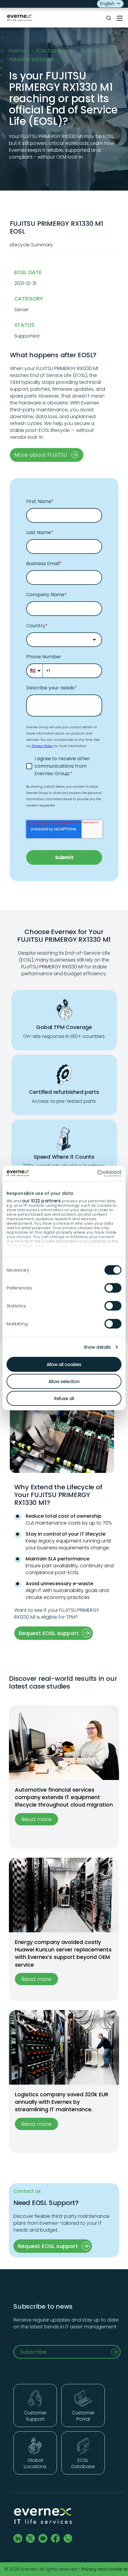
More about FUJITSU (41, 455)
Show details (97, 1347)
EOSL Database (54, 51)
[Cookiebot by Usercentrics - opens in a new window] (95, 1174)
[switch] (113, 1288)
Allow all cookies (64, 1364)
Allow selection (64, 1381)
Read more (36, 1819)
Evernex (18, 51)
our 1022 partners (42, 1201)
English (107, 4)
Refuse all (64, 1398)
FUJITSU (90, 51)
